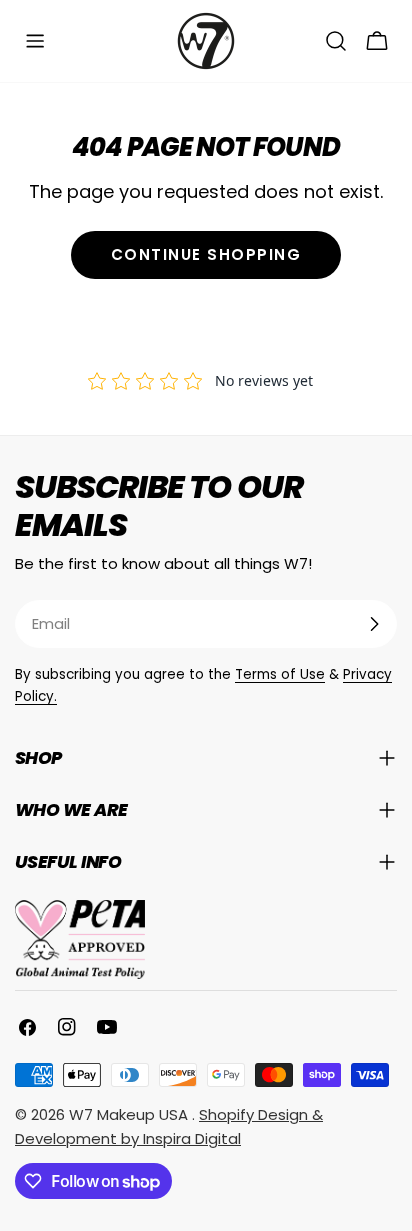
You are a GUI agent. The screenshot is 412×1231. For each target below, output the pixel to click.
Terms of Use (280, 674)
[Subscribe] (374, 624)
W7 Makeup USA (130, 1114)
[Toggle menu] (35, 41)
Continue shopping (206, 254)
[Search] (336, 41)
